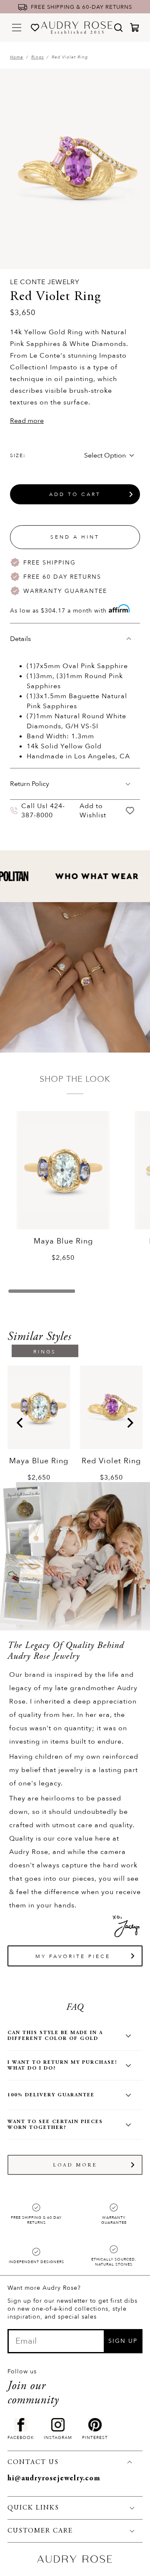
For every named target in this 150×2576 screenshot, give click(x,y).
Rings (37, 57)
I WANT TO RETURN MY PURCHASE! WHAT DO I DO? (62, 2065)
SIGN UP (123, 2341)
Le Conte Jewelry (45, 282)
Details (20, 639)
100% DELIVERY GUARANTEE (51, 2095)
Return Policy (30, 784)
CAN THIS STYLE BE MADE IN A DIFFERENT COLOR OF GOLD (55, 2036)
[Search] (118, 28)
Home (17, 57)
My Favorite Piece (73, 1956)
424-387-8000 (43, 811)
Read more (27, 421)
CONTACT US (33, 2462)
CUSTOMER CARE (40, 2531)
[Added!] (130, 810)
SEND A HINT (75, 537)
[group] (39, 1424)
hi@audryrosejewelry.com (54, 2479)
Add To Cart (75, 494)
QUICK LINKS (33, 2508)
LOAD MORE (75, 2165)
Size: (18, 455)
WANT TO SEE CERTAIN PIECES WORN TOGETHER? (55, 2125)
